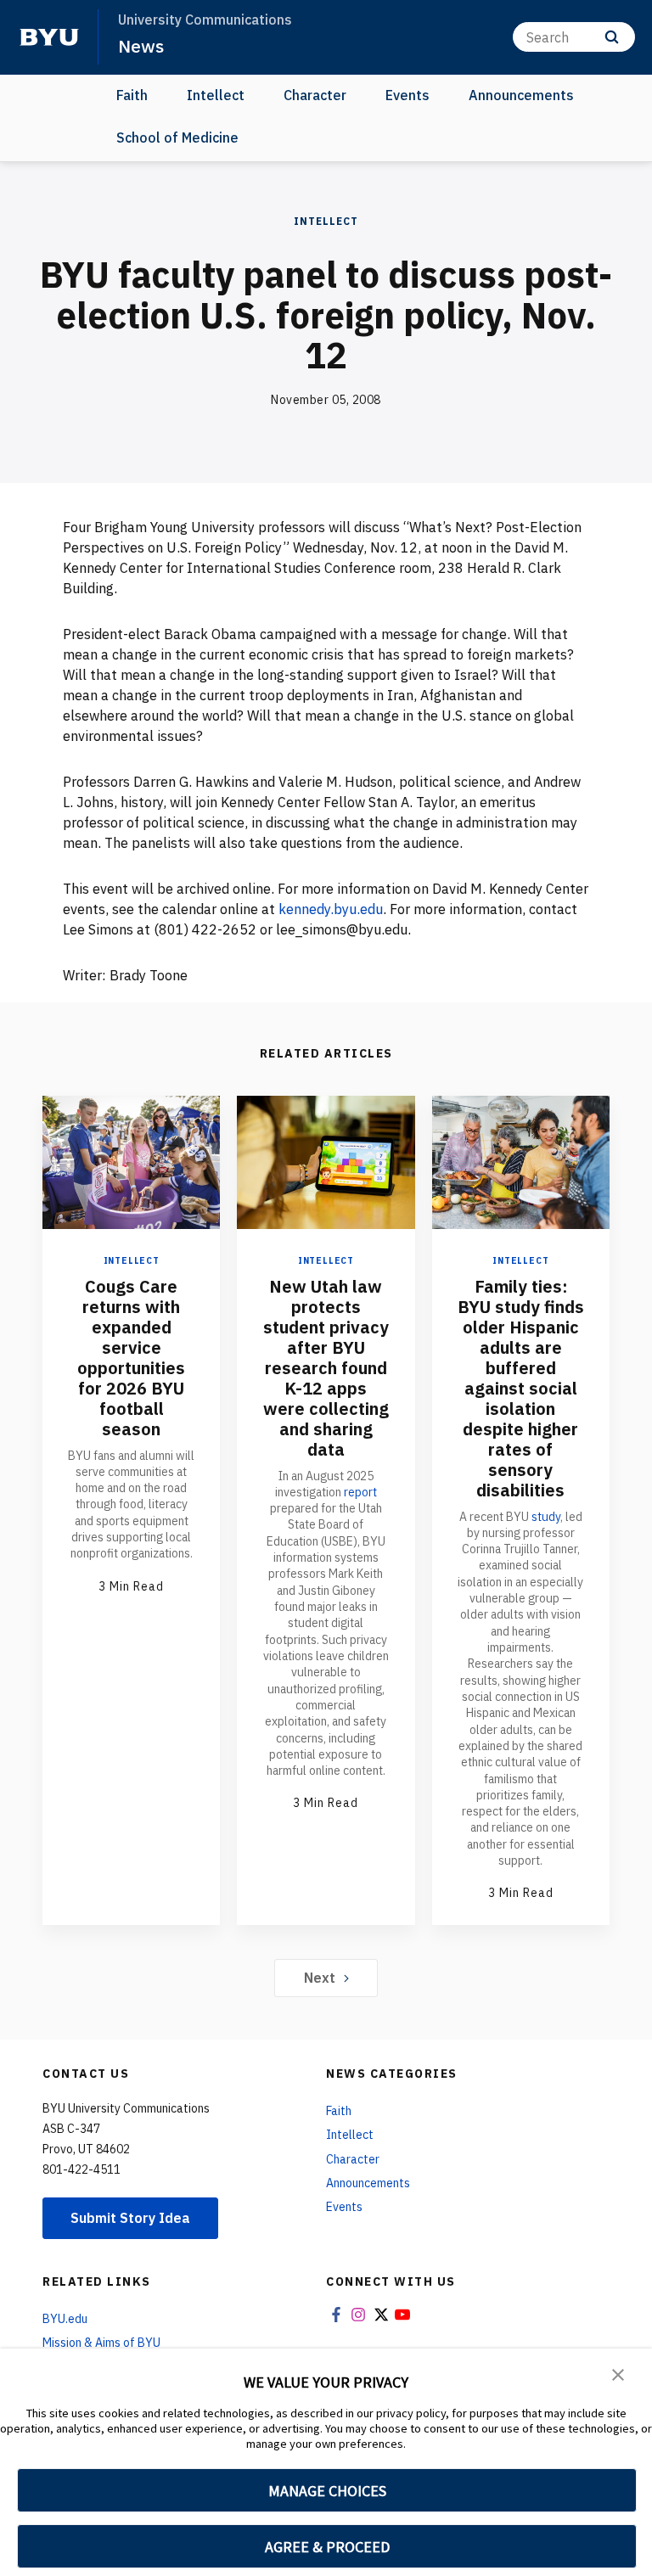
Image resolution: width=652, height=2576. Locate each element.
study (546, 1517)
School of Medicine (177, 137)
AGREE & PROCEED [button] (327, 2547)
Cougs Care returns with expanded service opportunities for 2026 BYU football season (131, 1358)
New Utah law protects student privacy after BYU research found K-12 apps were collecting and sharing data (326, 1368)
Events (407, 95)
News (141, 46)
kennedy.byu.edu (331, 909)
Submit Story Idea (130, 2218)
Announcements (521, 95)
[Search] (612, 37)
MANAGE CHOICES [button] (327, 2491)
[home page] (49, 37)
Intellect (216, 95)
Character (315, 95)
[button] (618, 2373)
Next (320, 1978)
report (360, 1492)
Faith (132, 95)
